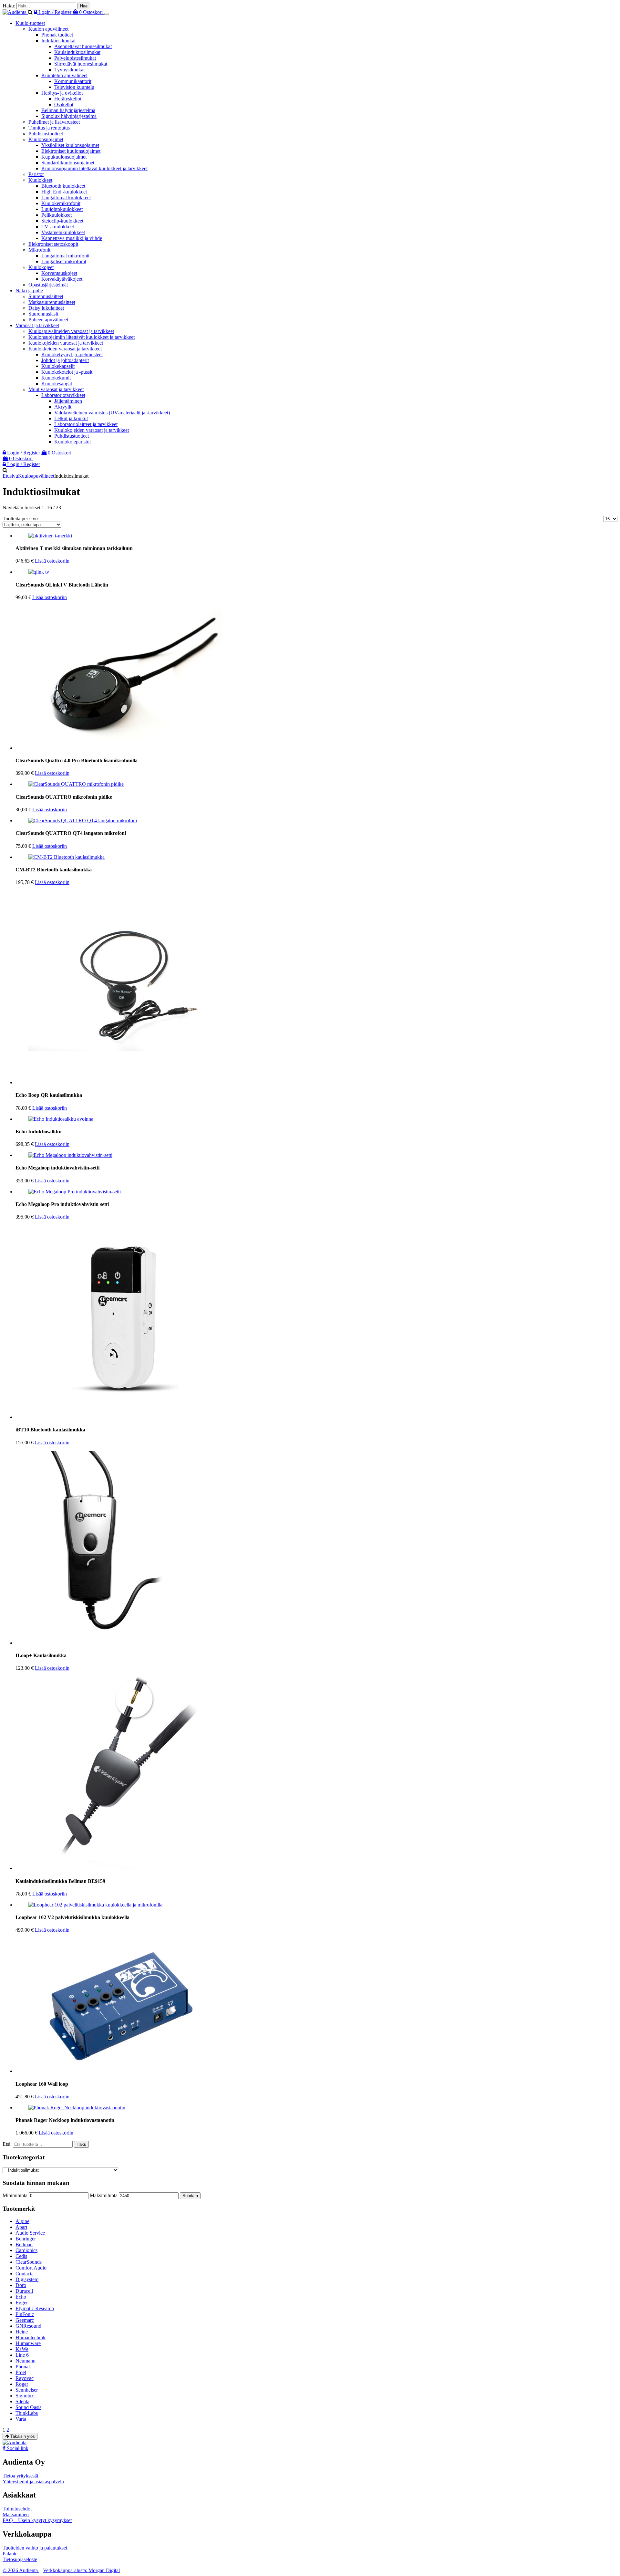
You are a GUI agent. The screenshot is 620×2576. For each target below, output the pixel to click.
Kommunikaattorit (73, 81)
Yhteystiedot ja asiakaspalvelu (33, 2482)
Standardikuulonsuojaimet (68, 163)
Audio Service (30, 2233)
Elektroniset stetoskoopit (53, 244)
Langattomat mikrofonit (65, 256)
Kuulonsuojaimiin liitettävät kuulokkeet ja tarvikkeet (94, 168)
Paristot (36, 174)
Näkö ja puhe (29, 291)
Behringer (26, 2239)
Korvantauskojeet (59, 273)
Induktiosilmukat (58, 41)
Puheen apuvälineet (48, 320)
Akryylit (63, 407)
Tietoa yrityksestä (20, 2476)
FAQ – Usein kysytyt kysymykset (37, 2520)
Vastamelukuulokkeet (63, 232)
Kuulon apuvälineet (48, 29)
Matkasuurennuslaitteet (52, 302)
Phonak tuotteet (57, 35)
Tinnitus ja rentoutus (49, 128)
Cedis (21, 2256)
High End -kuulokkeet (64, 192)
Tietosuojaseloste (20, 2559)
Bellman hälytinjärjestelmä (68, 110)
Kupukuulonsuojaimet (64, 157)
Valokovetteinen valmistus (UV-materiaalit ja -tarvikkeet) (112, 413)
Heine (22, 2332)
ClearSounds (29, 2262)
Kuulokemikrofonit (61, 203)
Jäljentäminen (68, 401)
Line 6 (22, 2355)
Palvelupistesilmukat (75, 58)
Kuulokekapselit (58, 366)
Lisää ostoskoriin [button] (52, 561)
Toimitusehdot (17, 2509)
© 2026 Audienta (21, 2570)
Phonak (23, 2367)
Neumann (26, 2361)
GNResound (28, 2326)
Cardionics (26, 2250)
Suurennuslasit (43, 314)
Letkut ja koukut (71, 418)
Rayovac (25, 2378)
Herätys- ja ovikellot (62, 93)
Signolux (25, 2396)
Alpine (22, 2221)
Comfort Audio (31, 2268)
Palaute (10, 2554)
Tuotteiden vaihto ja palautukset (35, 2548)
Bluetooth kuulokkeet (63, 186)
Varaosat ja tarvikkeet (37, 325)
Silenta (22, 2401)
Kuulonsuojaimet (46, 139)
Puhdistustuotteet (46, 134)
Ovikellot (64, 104)
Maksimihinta (104, 2195)
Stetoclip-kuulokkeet (62, 221)
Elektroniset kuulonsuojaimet (71, 151)
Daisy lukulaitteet (46, 308)
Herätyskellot (68, 99)
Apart (21, 2227)
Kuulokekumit (56, 378)
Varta (21, 2419)
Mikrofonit (39, 250)
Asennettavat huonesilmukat (83, 46)
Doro (21, 2285)
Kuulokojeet (41, 267)
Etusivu (10, 476)
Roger (22, 2384)
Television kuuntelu (74, 87)
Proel (21, 2372)
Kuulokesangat (57, 384)
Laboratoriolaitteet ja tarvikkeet (86, 424)
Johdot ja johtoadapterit (65, 360)
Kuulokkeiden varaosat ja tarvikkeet (65, 349)
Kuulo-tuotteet (30, 23)
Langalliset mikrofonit (64, 261)
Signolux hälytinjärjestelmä (69, 116)
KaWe (22, 2349)
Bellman (24, 2244)
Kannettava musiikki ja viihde (72, 238)
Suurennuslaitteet (46, 296)
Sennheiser (27, 2390)
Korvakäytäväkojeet (62, 279)
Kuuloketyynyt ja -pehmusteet (72, 354)
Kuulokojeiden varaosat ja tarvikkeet (66, 343)
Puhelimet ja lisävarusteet (54, 122)
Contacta (25, 2274)
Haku (81, 2144)
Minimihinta (15, 2195)
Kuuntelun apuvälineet (64, 75)
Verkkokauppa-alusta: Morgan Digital (81, 2570)
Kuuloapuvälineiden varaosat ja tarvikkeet (71, 331)
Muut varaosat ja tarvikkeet (56, 389)
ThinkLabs (27, 2413)
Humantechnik (31, 2337)
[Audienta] (15, 12)
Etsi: (7, 2144)
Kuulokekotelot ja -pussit (67, 372)
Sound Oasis (28, 2407)
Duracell (24, 2291)
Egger (22, 2303)
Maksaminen (16, 2514)
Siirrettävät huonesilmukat (81, 64)
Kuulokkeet (40, 180)
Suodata (190, 2196)
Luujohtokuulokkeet (62, 209)
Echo (21, 2297)
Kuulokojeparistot (72, 442)
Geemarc (25, 2320)
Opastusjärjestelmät (48, 285)
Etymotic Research (35, 2308)
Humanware (28, 2343)
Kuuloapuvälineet (36, 476)
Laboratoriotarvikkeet (63, 395)
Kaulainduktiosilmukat (77, 52)
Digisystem (27, 2279)
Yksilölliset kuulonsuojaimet (70, 145)
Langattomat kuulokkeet (66, 197)
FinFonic (25, 2314)
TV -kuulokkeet (58, 227)
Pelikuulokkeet (57, 215)
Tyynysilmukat (69, 70)
